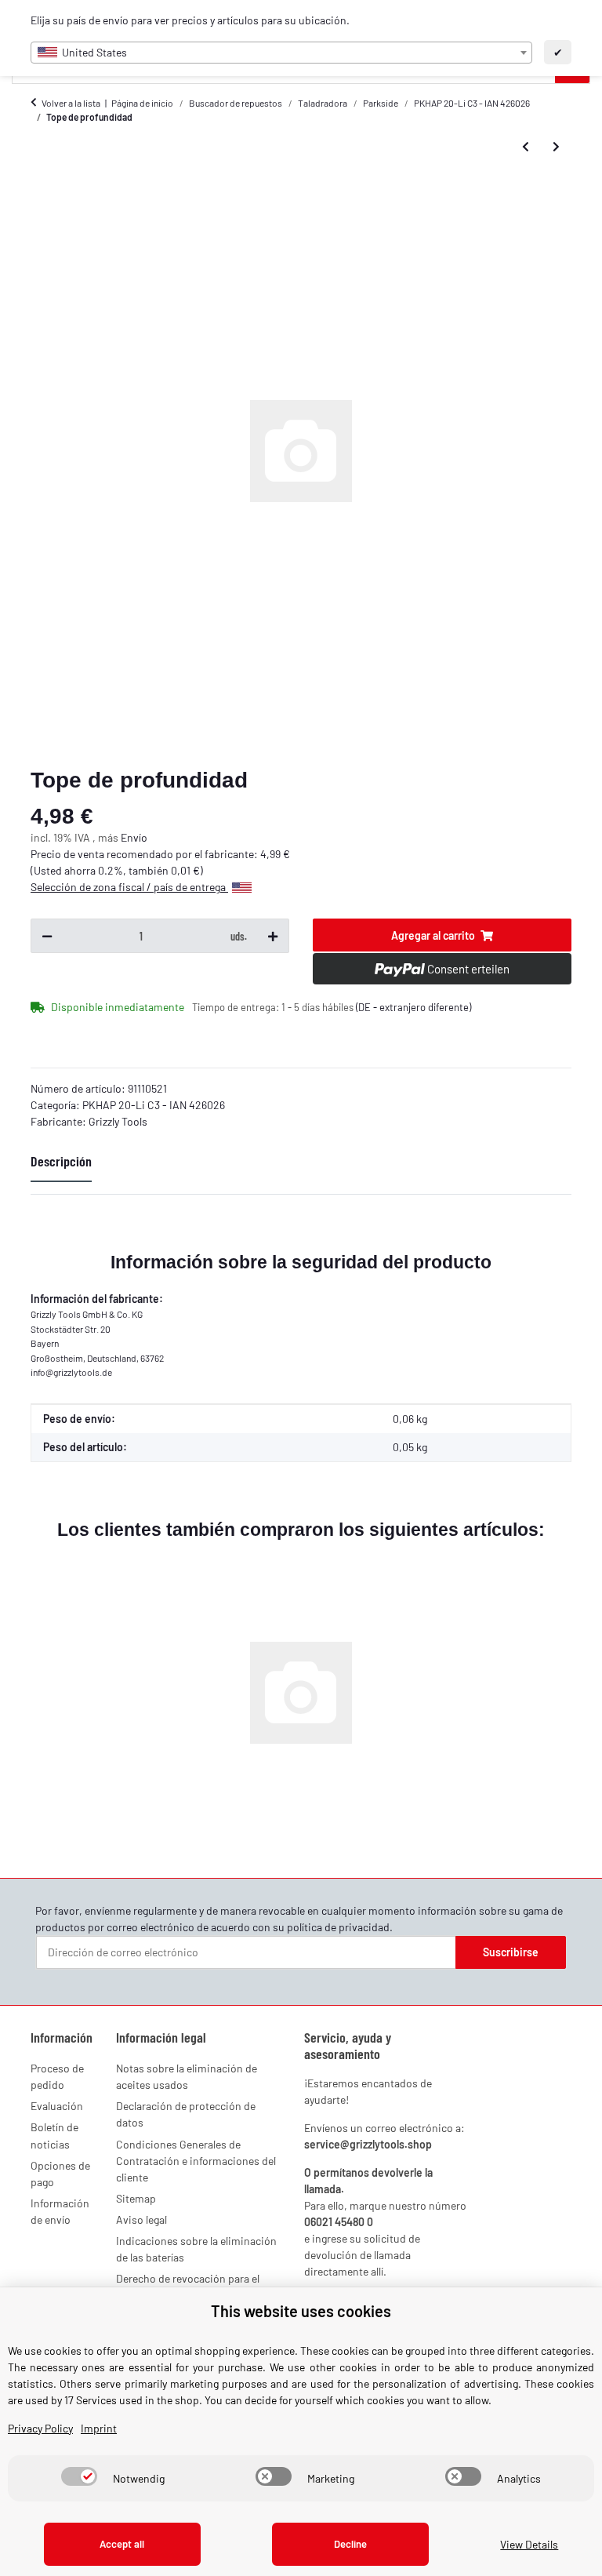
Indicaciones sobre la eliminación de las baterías (196, 2249)
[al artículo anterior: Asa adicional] (526, 147)
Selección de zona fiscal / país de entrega (129, 887)
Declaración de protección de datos (186, 2114)
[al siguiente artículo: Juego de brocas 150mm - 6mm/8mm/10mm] (556, 147)
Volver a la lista (71, 103)
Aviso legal (141, 2219)
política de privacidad (338, 1927)
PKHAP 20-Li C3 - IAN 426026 (154, 1105)
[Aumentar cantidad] (273, 936)
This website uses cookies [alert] (301, 2311)
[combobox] (281, 53)
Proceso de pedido (57, 2076)
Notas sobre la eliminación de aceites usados (187, 2076)
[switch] (79, 2476)
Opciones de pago (60, 2174)
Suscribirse (511, 1952)
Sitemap (136, 2198)
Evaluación (57, 2106)
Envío (134, 837)
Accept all (122, 2544)
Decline (350, 2544)
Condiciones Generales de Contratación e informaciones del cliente (196, 2161)
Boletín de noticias (54, 2135)
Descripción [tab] (61, 1161)
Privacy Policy (40, 2428)
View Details (529, 2544)
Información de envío (60, 2211)
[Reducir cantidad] (47, 936)
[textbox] (281, 53)
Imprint (99, 2428)
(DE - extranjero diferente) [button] (413, 1007)
